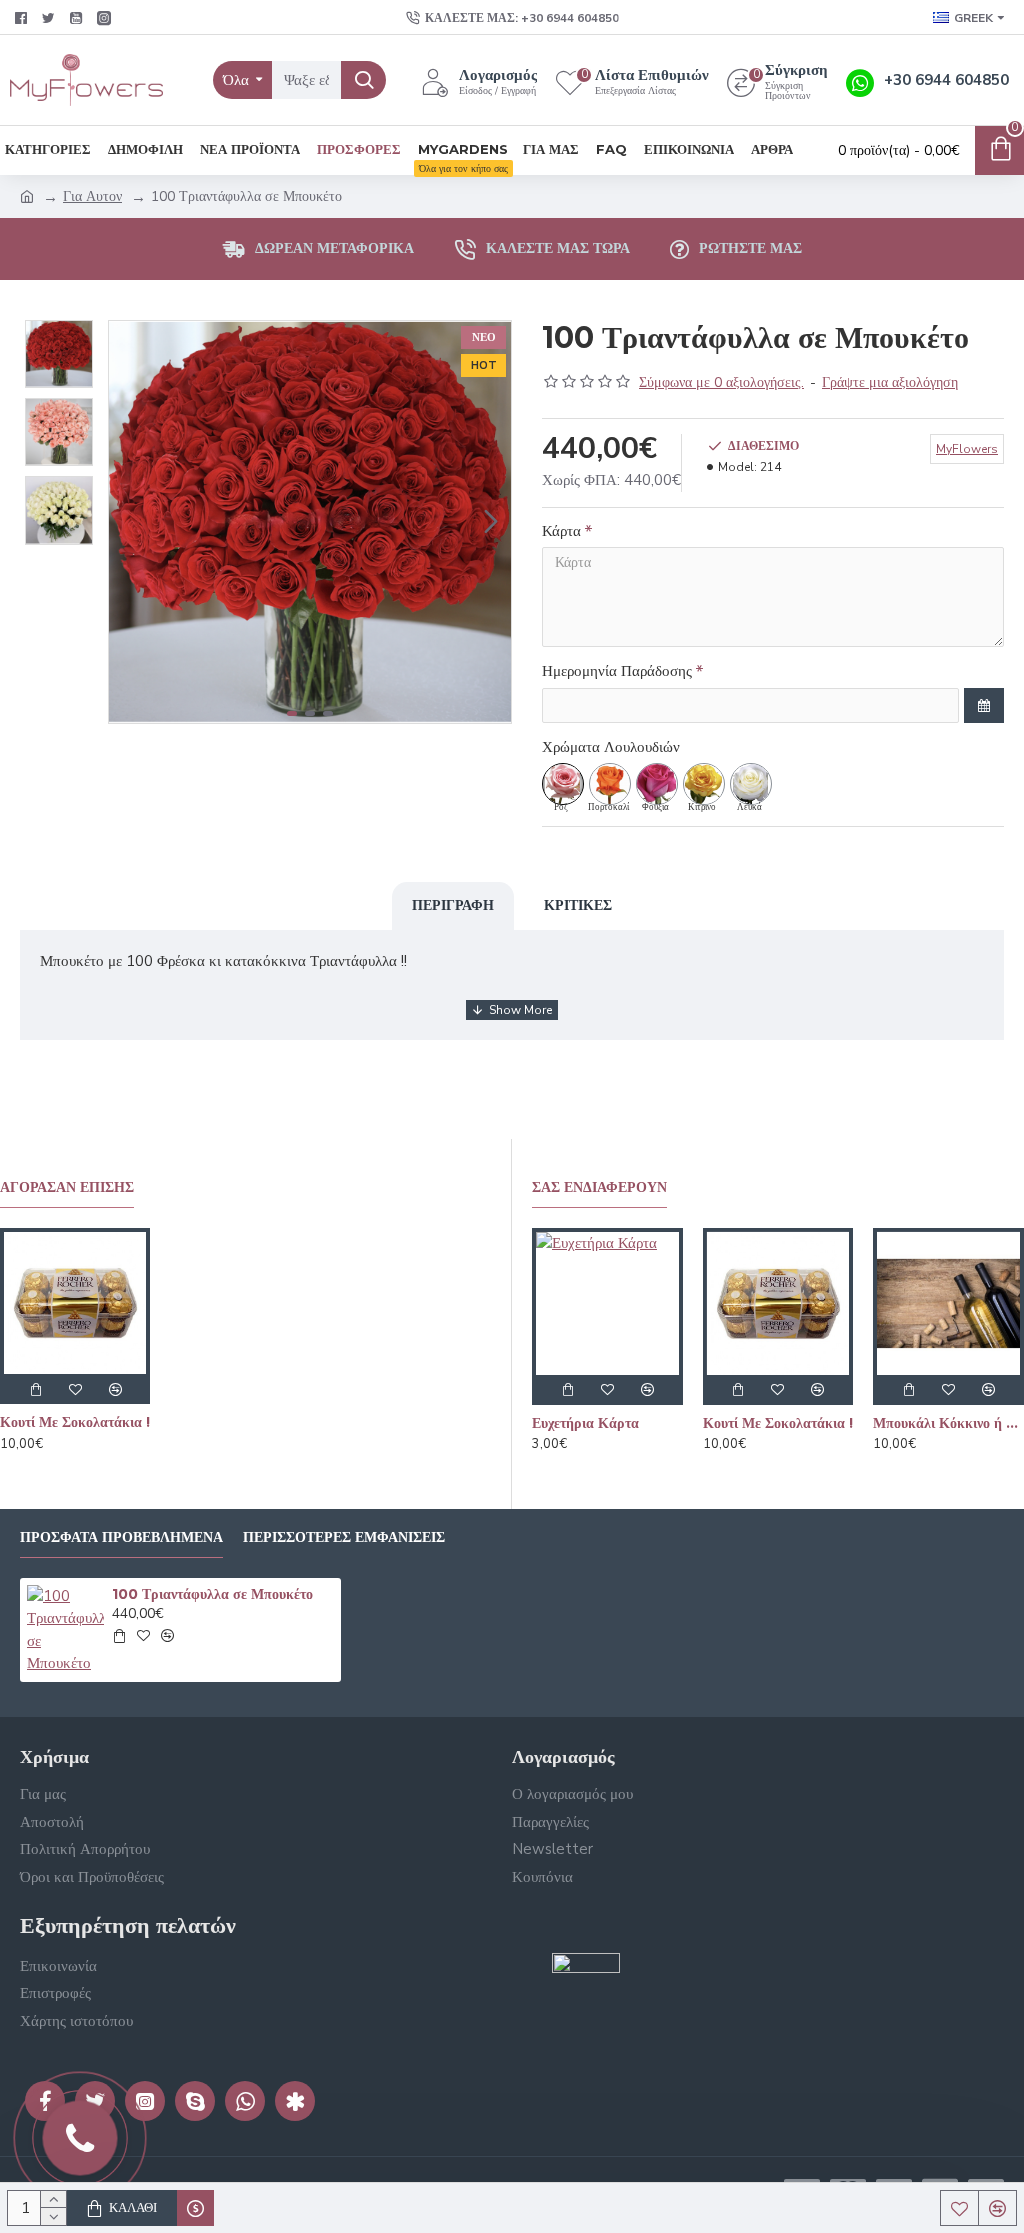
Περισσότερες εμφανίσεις (344, 1537)
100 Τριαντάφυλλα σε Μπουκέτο (212, 1594)
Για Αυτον (92, 196)
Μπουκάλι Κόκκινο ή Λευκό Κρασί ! (948, 1423)
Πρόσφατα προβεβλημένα (121, 1537)
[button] (129, 522)
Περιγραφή (453, 905)
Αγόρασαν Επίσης (67, 1187)
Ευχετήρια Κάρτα (585, 1423)
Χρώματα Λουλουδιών (611, 747)
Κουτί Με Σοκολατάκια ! (75, 1422)
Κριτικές (578, 905)
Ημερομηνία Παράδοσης (617, 671)
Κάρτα (561, 531)
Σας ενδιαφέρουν (599, 1187)
